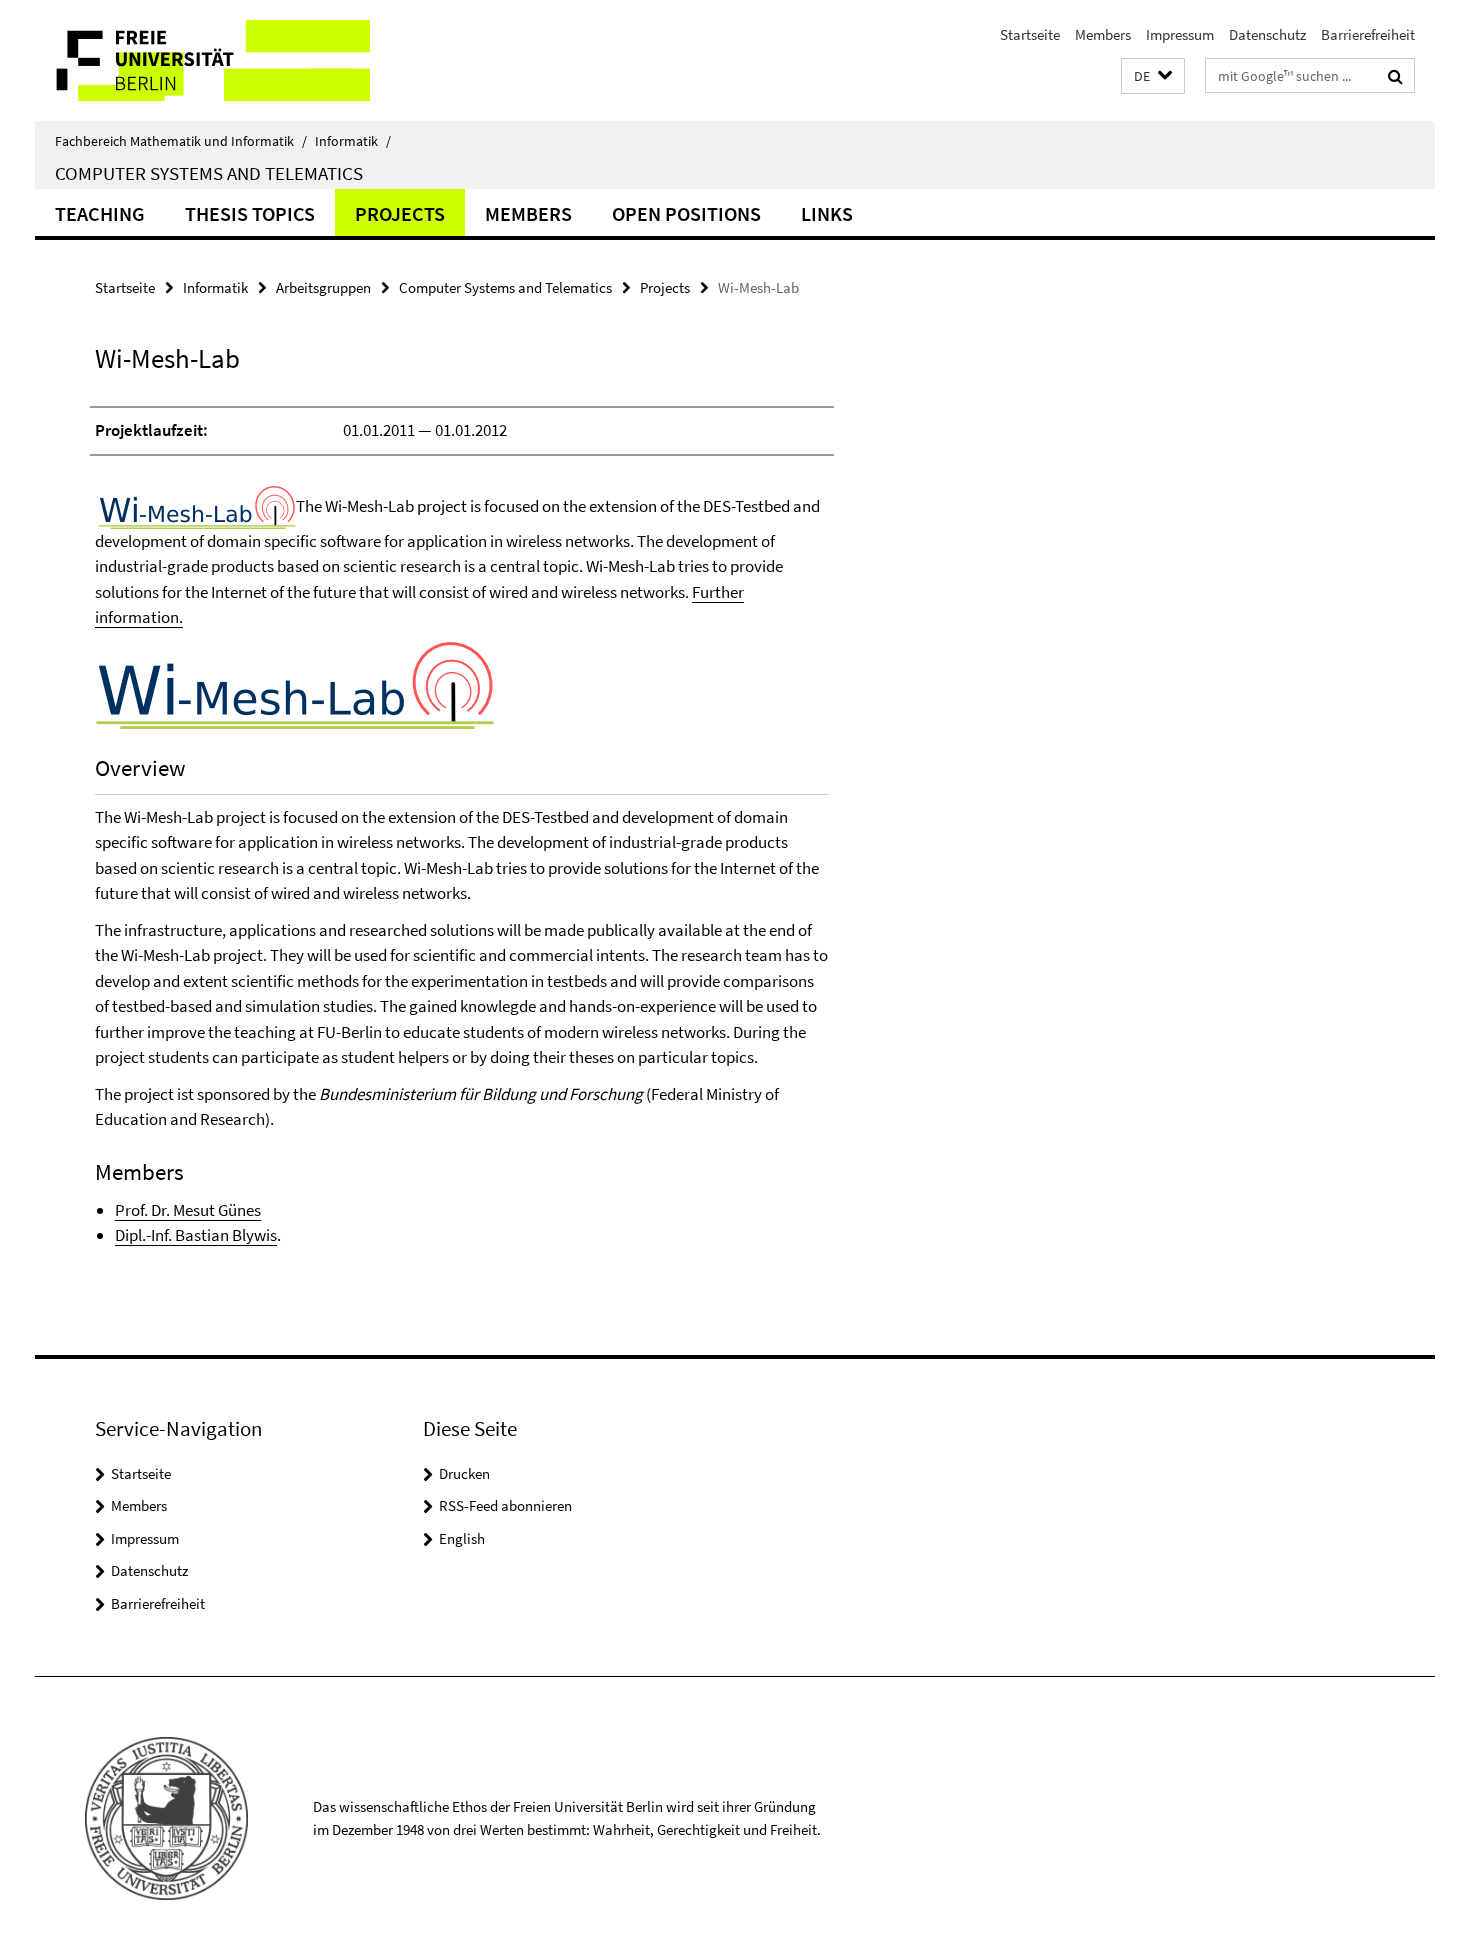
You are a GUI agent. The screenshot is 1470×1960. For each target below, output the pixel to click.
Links (827, 213)
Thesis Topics (250, 213)
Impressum (1180, 34)
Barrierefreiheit (1368, 34)
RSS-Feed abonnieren (505, 1505)
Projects (400, 213)
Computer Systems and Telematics (209, 173)
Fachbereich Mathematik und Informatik (181, 141)
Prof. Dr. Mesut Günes (188, 1210)
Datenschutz (1267, 34)
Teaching (100, 213)
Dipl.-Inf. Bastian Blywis (196, 1235)
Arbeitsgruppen (323, 287)
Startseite (1030, 34)
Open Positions (686, 213)
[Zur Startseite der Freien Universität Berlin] (202, 60)
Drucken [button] (464, 1473)
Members (1103, 34)
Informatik (353, 141)
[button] (1153, 76)
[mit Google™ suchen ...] (1395, 76)
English (462, 1538)
